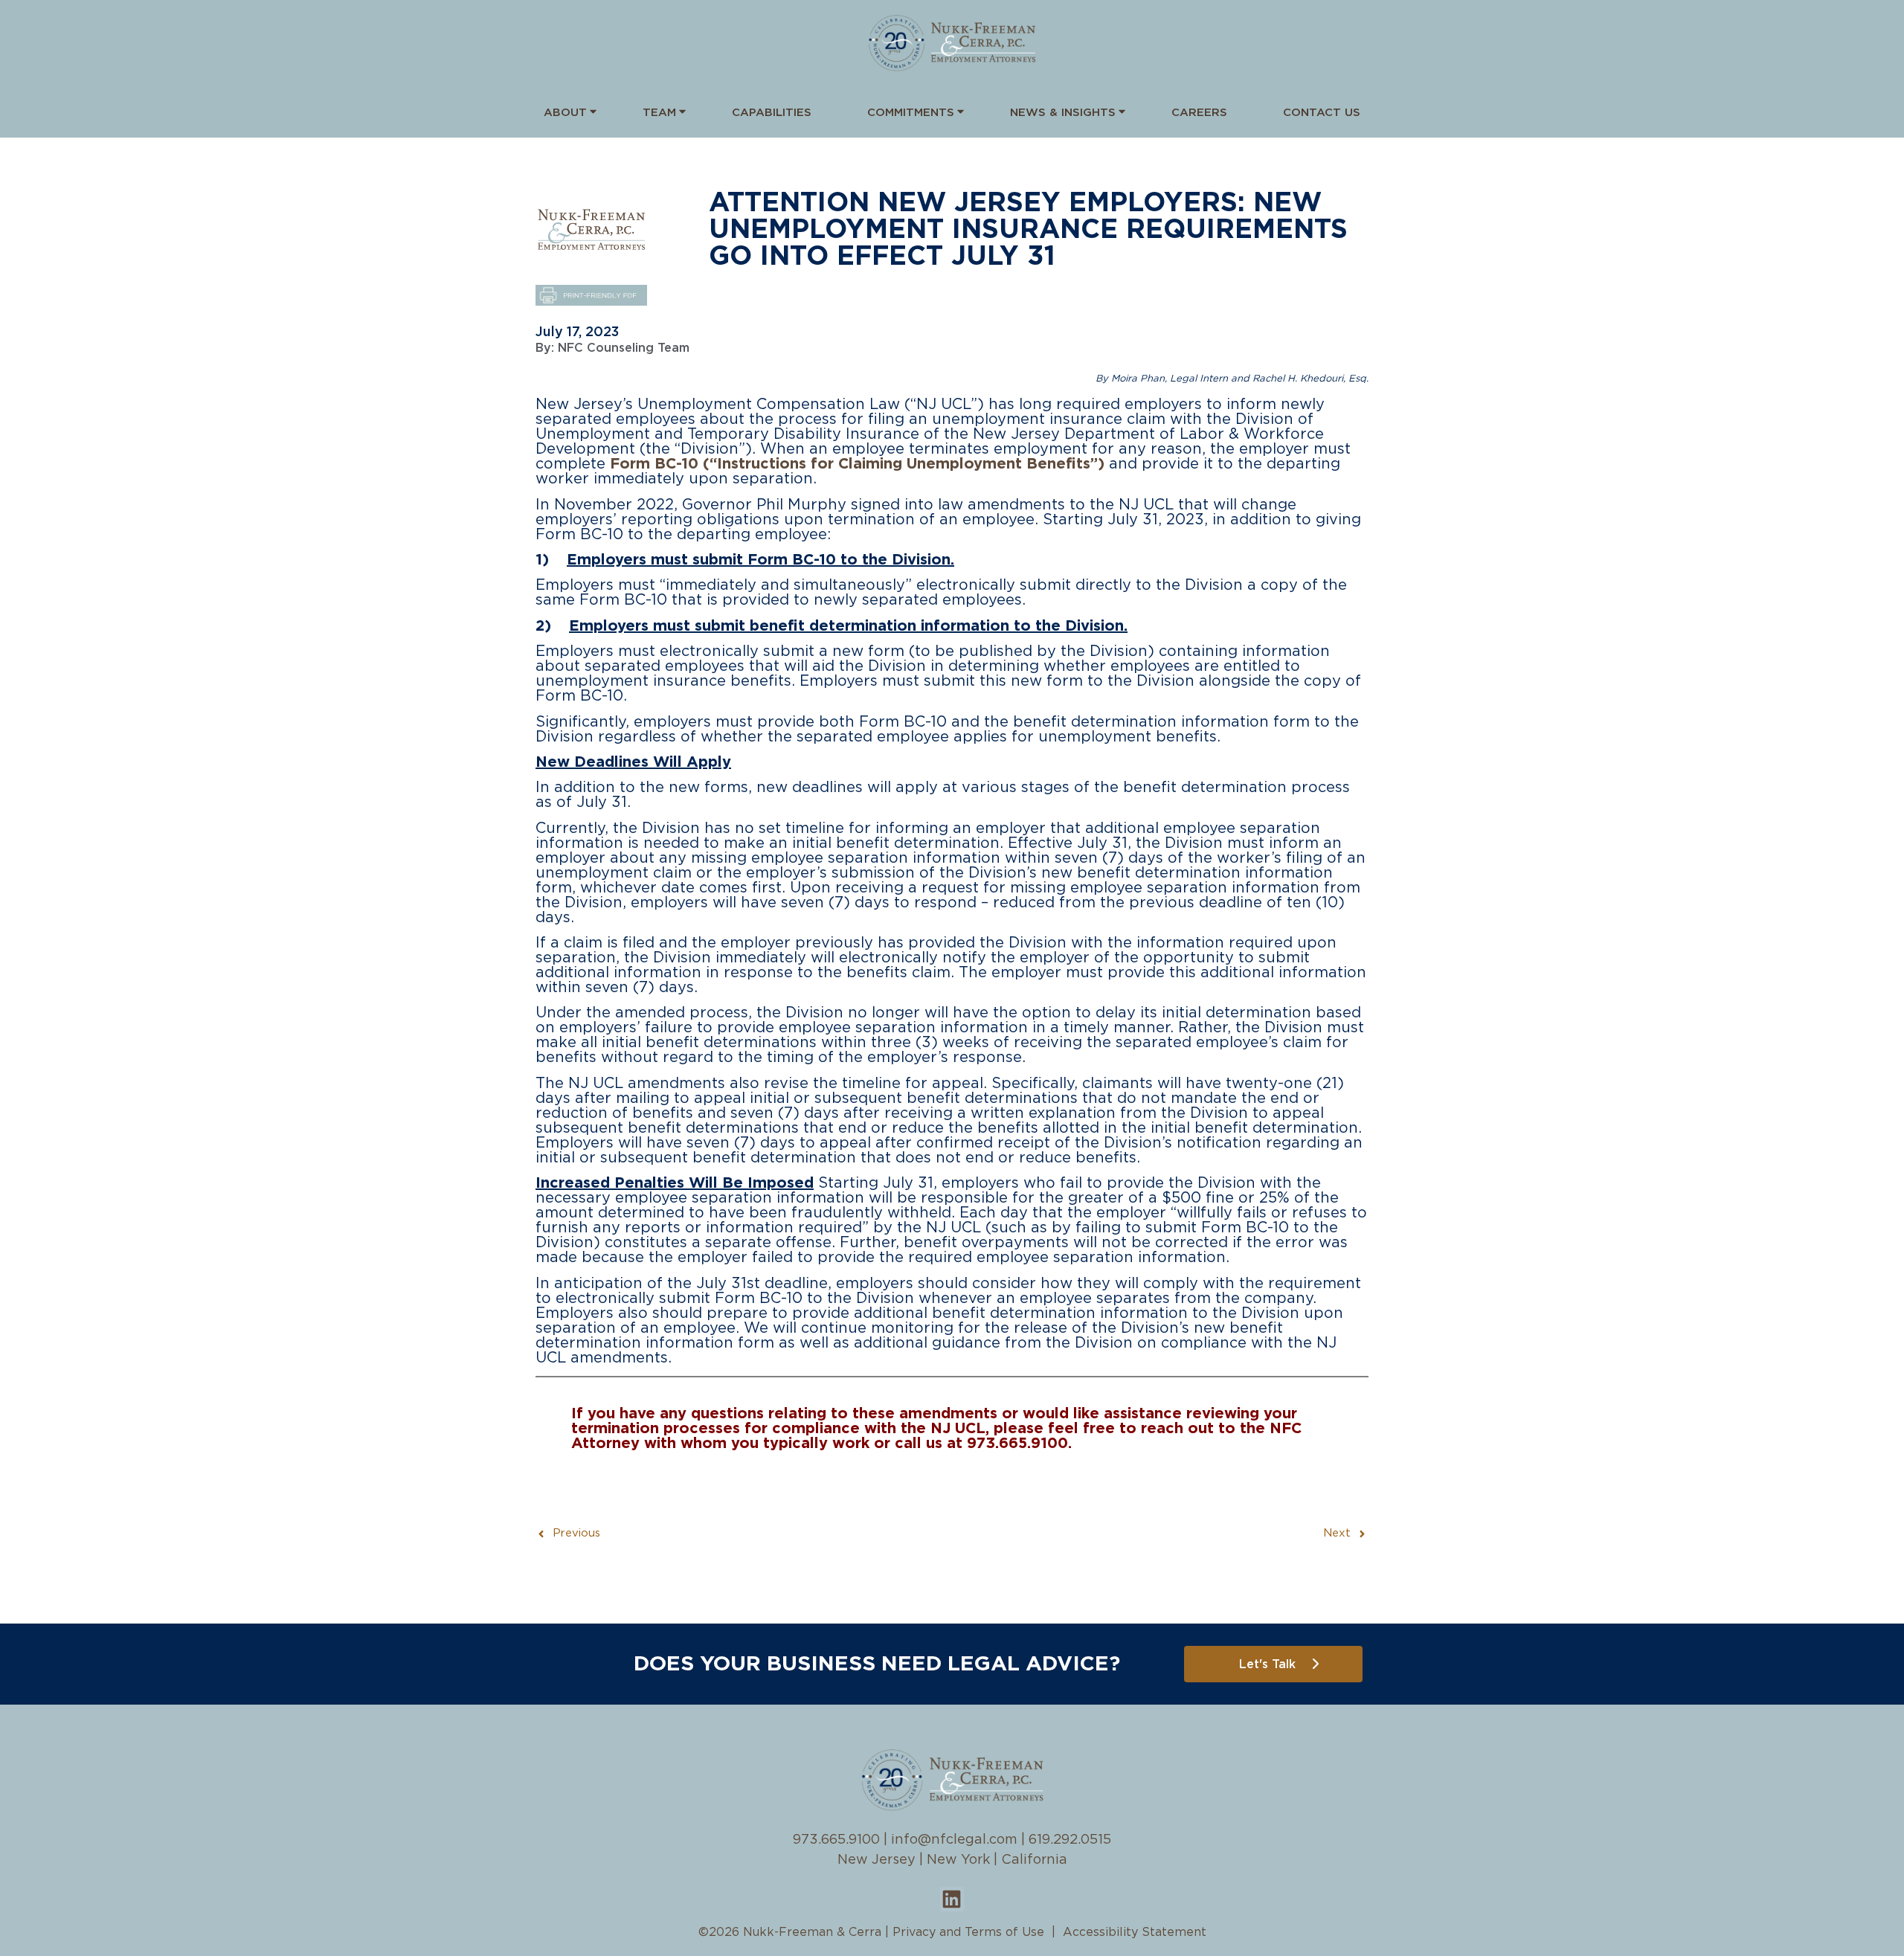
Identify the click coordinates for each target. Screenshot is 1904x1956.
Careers (1199, 113)
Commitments (911, 113)
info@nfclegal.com (954, 1840)
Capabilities (772, 113)
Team (659, 113)
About (565, 113)
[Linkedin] (952, 1899)
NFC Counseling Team (624, 348)
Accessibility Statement (1135, 1932)
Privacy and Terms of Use (968, 1932)
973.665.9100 (836, 1840)
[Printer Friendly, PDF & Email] (591, 302)
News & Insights (1063, 113)
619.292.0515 (1070, 1840)
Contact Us (1322, 113)
